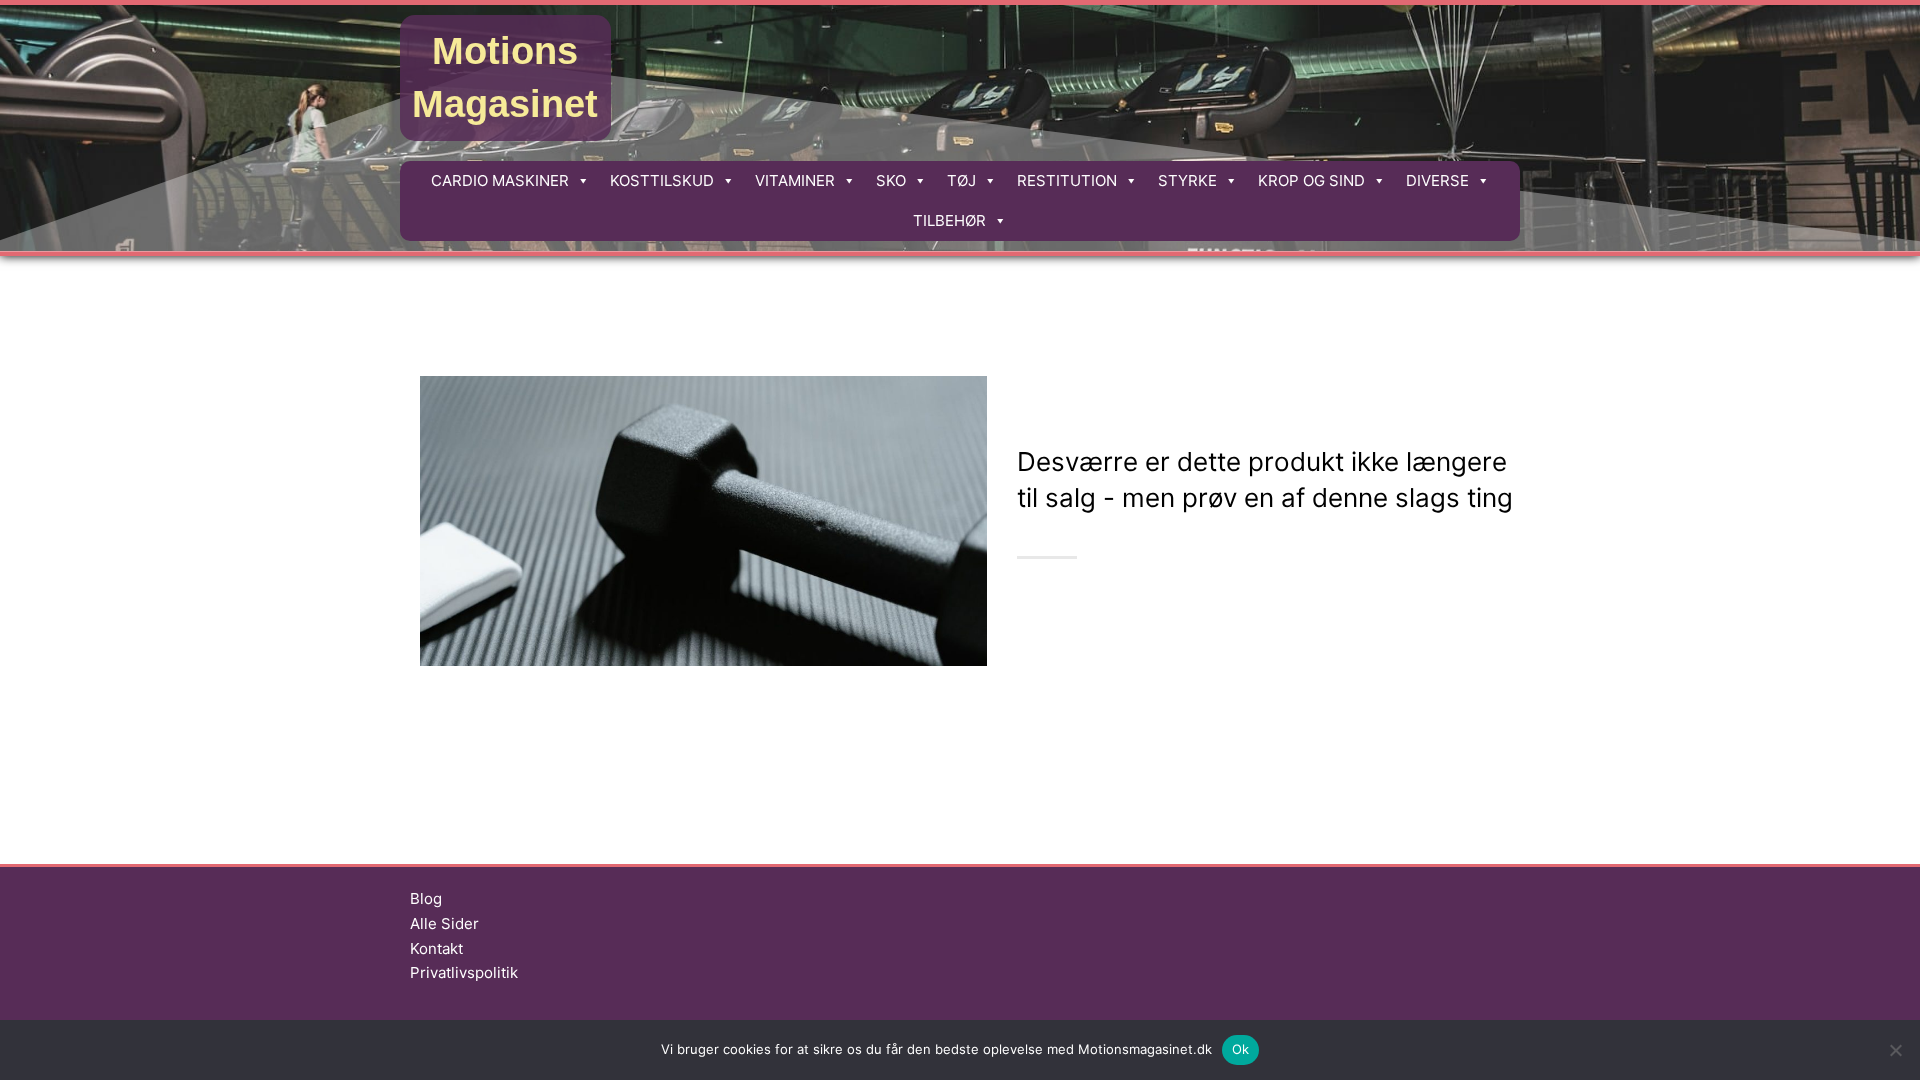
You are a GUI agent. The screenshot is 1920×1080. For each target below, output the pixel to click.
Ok (1241, 1049)
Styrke (1187, 180)
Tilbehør (949, 220)
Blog (426, 898)
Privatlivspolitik (464, 972)
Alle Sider (444, 923)
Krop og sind (1311, 180)
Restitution (1067, 180)
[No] (1895, 1050)
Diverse (1437, 180)
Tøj (961, 180)
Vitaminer (795, 180)
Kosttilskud (662, 180)
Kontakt (436, 948)
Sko (891, 180)
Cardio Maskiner (500, 180)
